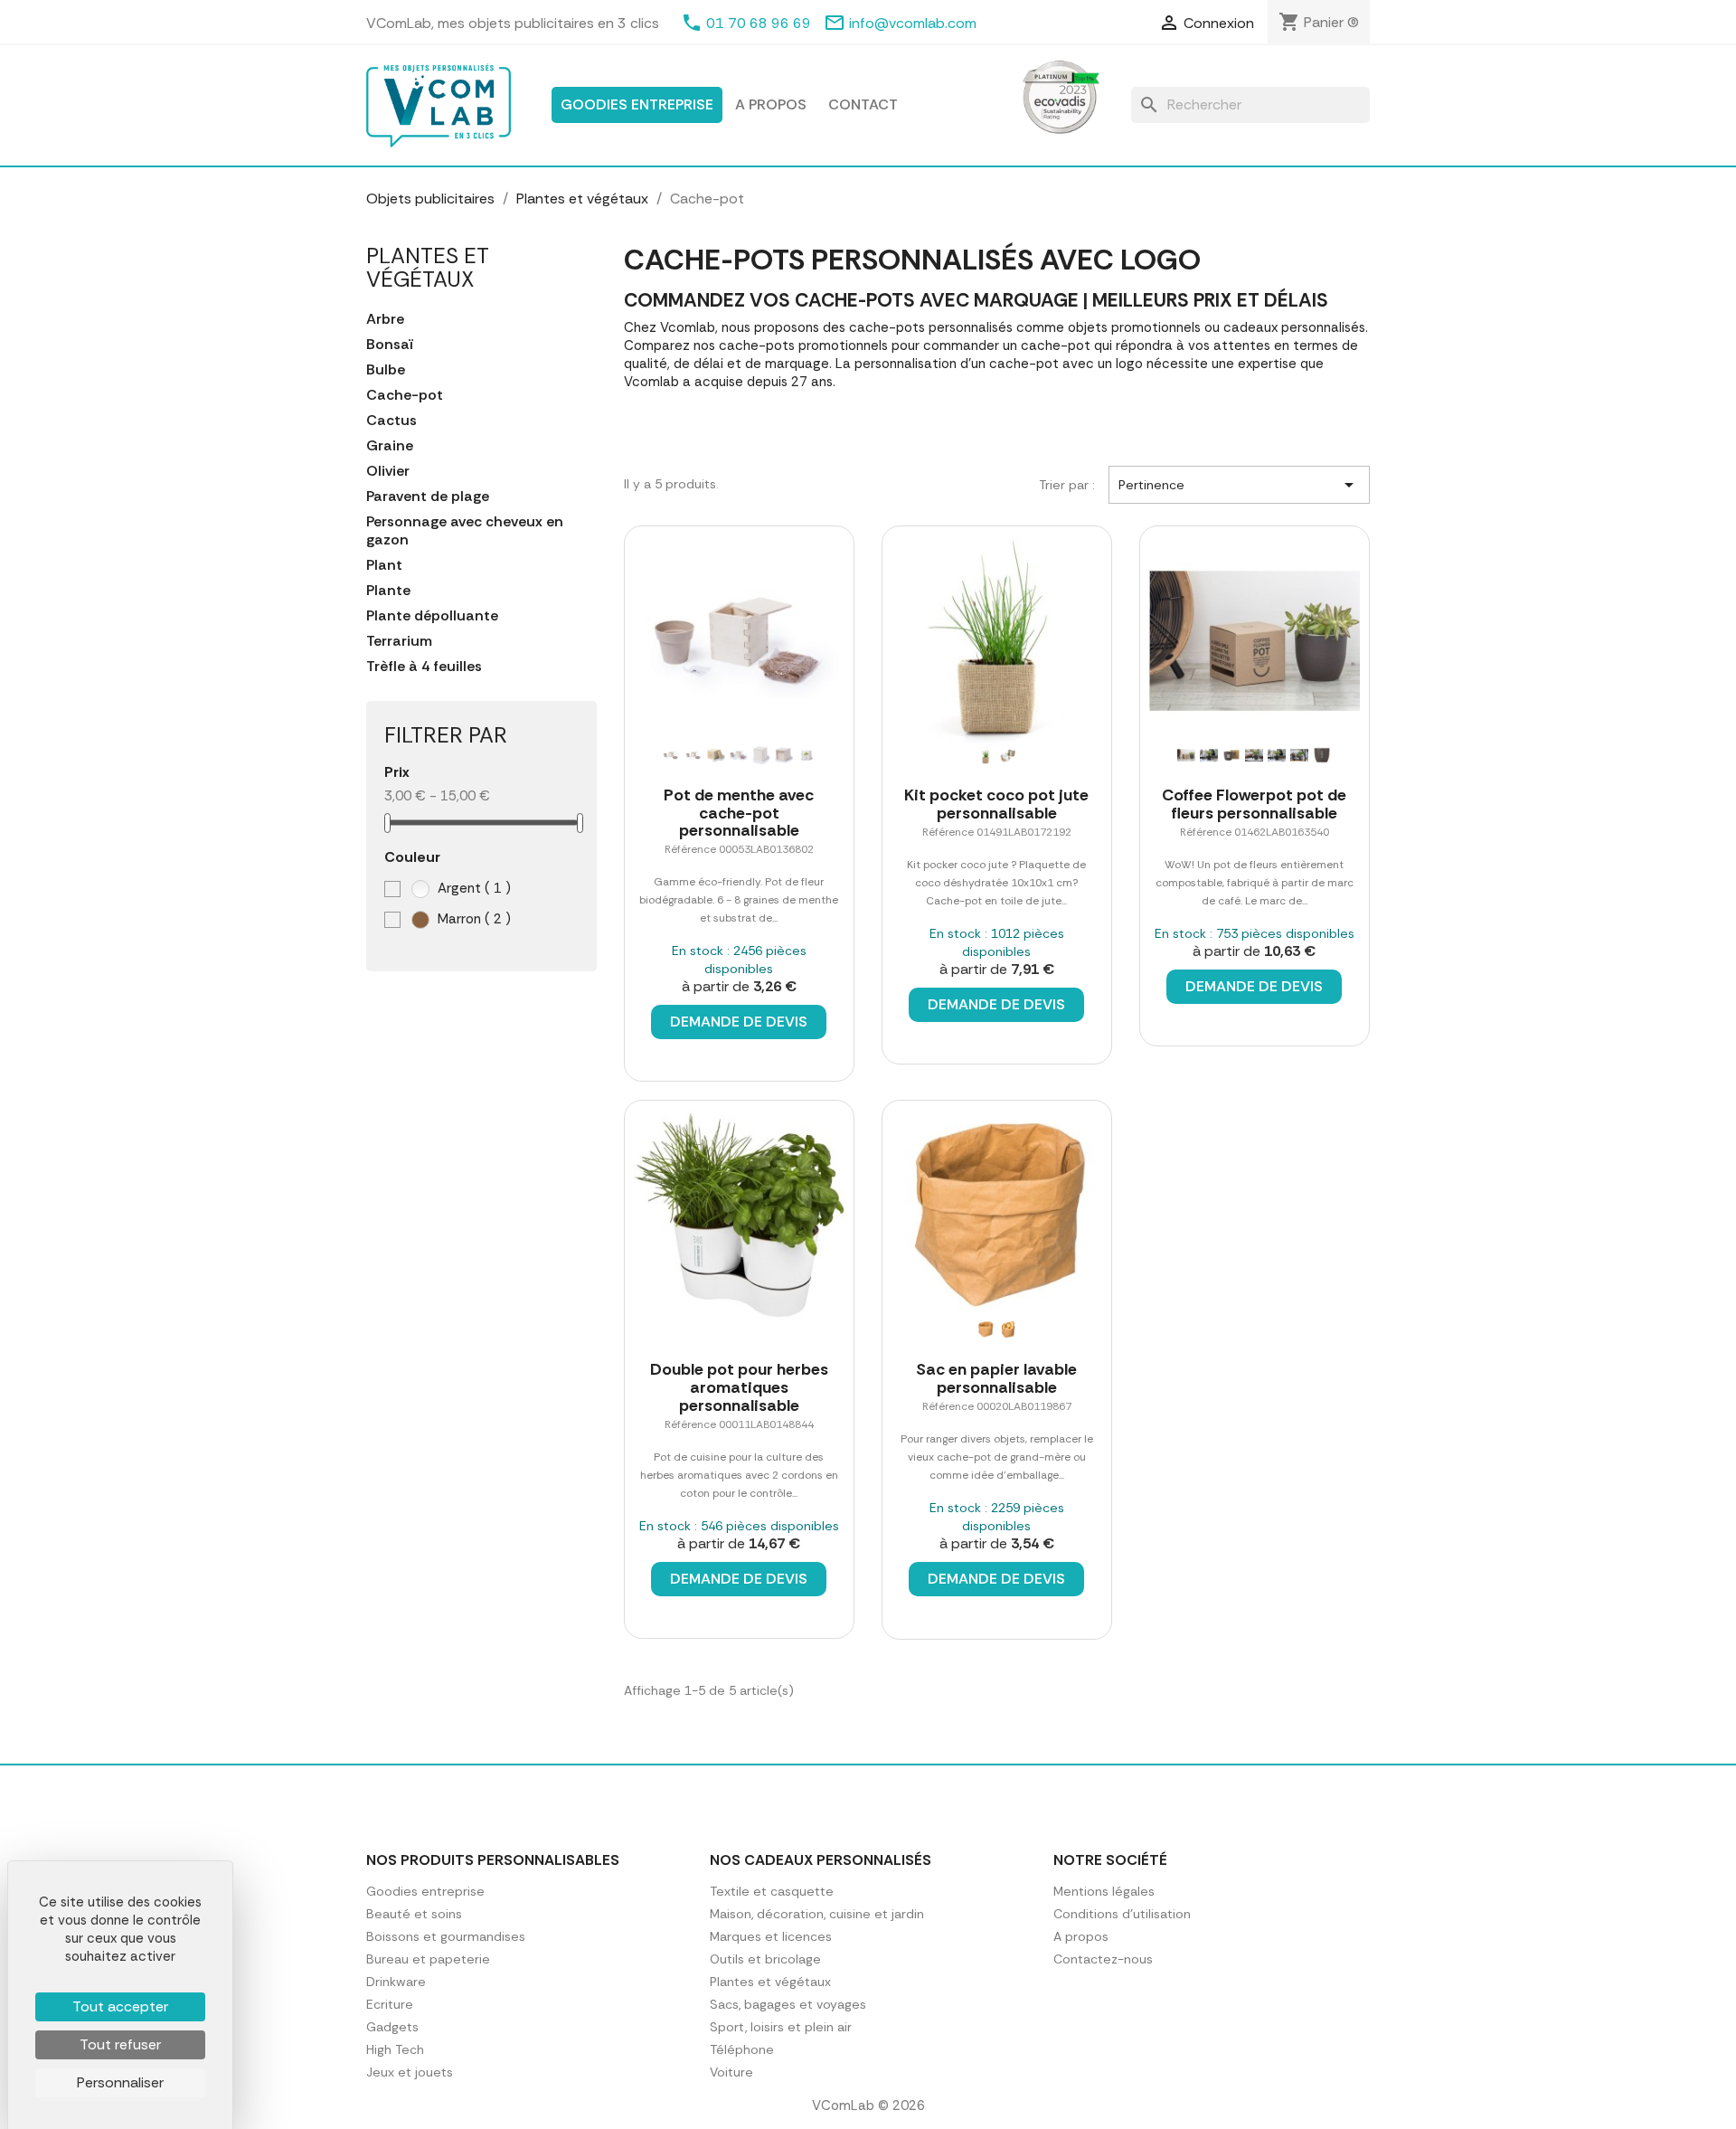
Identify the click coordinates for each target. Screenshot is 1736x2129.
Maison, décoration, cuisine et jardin (817, 1914)
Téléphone (742, 2049)
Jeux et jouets (410, 2072)
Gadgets (392, 2027)
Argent (472, 888)
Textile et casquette (772, 1891)
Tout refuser (120, 2044)
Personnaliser (120, 2082)
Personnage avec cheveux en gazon (465, 531)
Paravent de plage (428, 497)
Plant (384, 565)
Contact (863, 104)
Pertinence (1239, 485)
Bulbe (386, 370)
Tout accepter (120, 2006)
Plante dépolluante (432, 616)
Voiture (731, 2072)
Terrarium (399, 641)
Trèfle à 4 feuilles (424, 667)
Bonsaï (389, 345)
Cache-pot (405, 395)
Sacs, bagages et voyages (788, 2004)
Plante (388, 591)
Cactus (392, 421)
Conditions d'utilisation (1122, 1914)
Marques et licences (771, 1936)
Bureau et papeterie (428, 1959)
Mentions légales (1104, 1891)
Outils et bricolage (765, 1959)
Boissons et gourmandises (446, 1936)
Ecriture (390, 2004)
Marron (472, 919)
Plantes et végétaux (428, 267)
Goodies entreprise (637, 104)
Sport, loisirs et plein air (781, 2027)
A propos (771, 104)
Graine (390, 446)
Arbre (385, 319)
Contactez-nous (1103, 1959)
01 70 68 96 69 (759, 23)
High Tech (395, 2049)
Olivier (388, 471)
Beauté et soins (414, 1914)
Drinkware (396, 1982)
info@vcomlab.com (913, 23)
